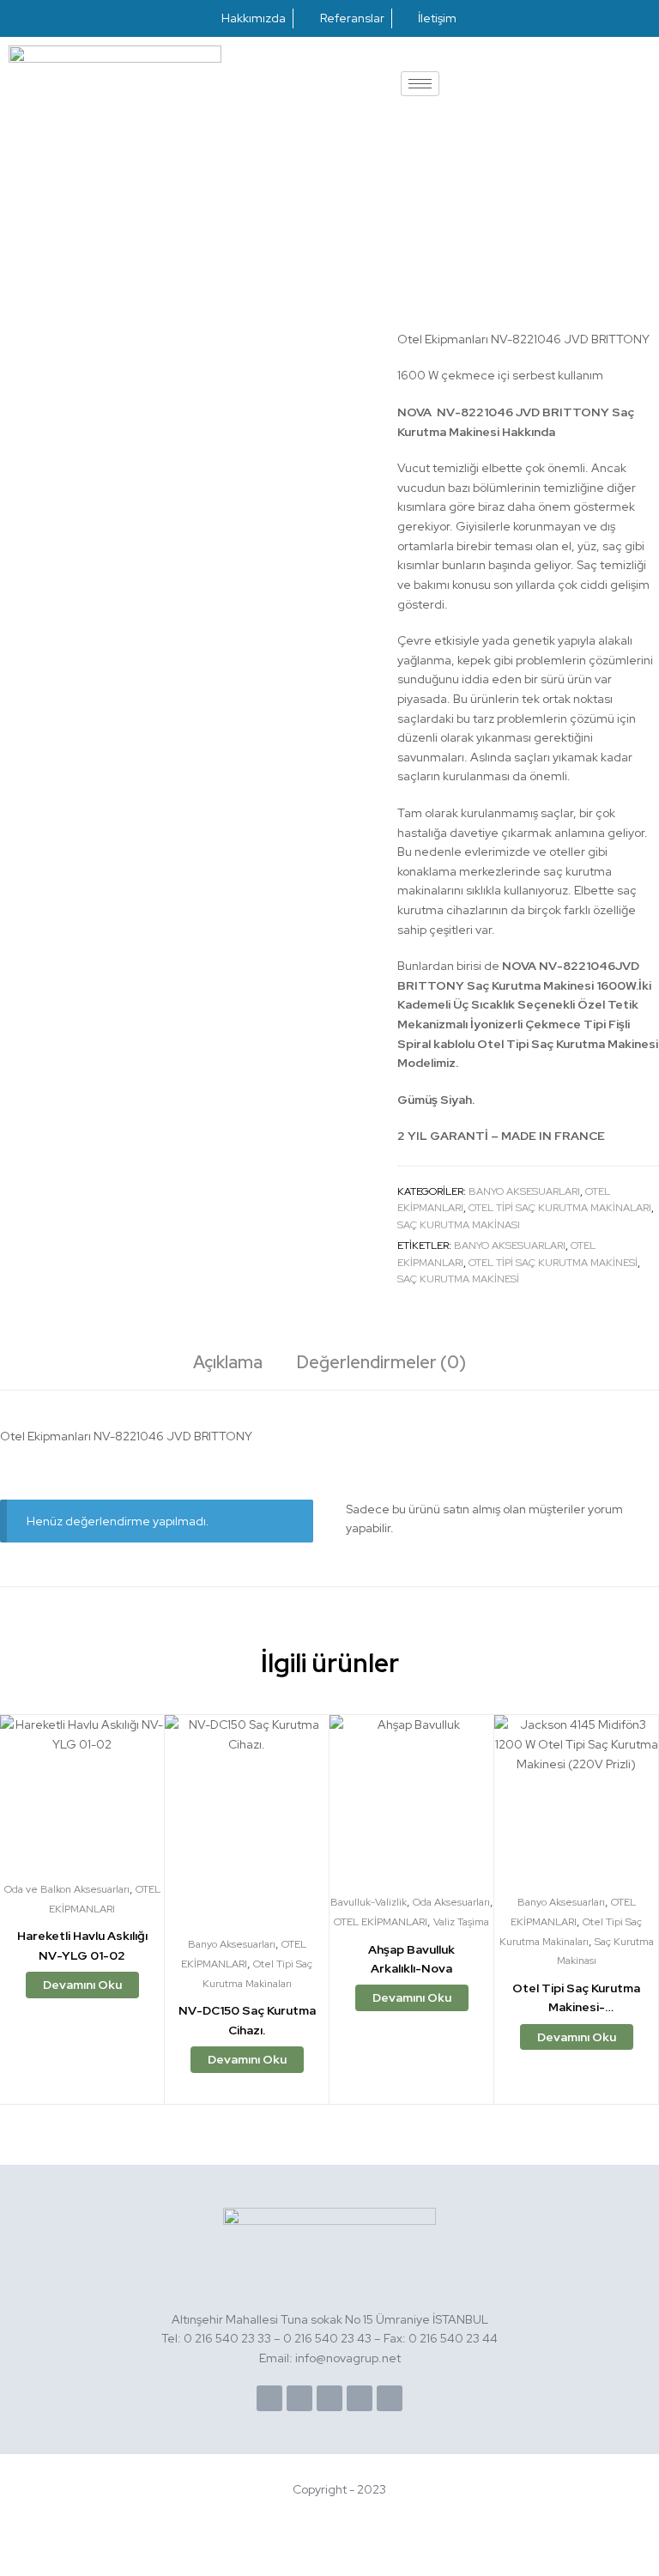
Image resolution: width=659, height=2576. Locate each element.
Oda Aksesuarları (451, 1902)
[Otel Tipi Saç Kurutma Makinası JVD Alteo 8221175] (606, 148)
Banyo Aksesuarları (524, 1191)
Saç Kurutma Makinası (459, 1225)
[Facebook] (269, 2398)
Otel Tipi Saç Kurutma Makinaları (560, 1208)
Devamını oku (82, 1985)
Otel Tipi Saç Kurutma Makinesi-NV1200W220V (576, 1999)
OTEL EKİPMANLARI (381, 1922)
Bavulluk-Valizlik (369, 1902)
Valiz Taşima (461, 1922)
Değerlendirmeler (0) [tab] (381, 1362)
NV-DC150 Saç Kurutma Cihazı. (247, 2020)
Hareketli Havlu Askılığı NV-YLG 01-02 (82, 1946)
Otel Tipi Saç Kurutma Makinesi (553, 1263)
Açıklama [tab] (228, 1362)
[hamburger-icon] (420, 84)
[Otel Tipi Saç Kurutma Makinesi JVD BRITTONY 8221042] (649, 148)
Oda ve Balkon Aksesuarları (67, 1889)
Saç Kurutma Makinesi (458, 1279)
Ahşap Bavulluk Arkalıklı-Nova (411, 1959)
